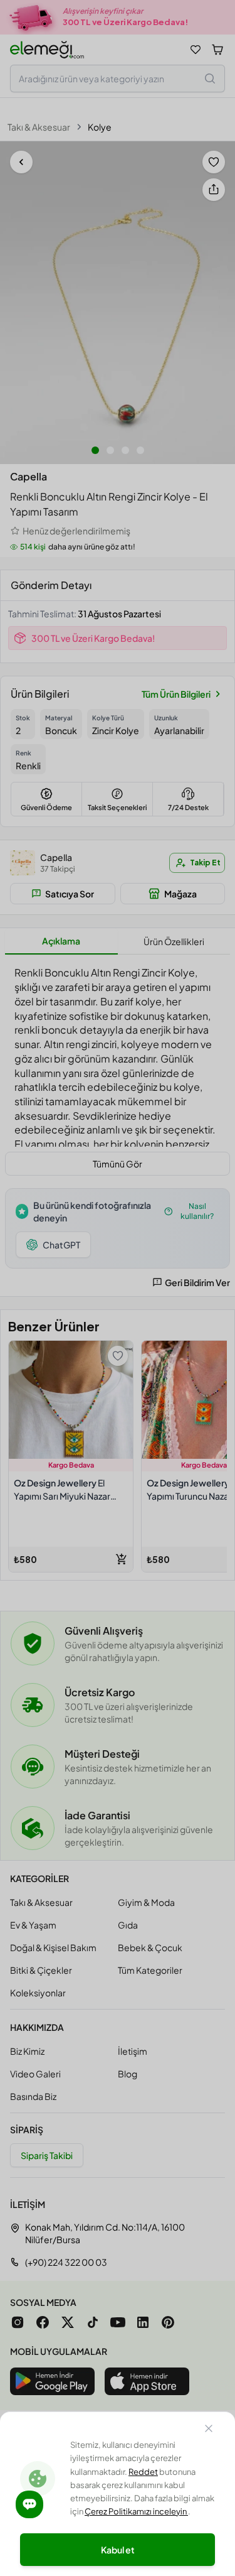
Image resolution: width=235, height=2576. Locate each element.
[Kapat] (209, 2430)
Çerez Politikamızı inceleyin (136, 2511)
